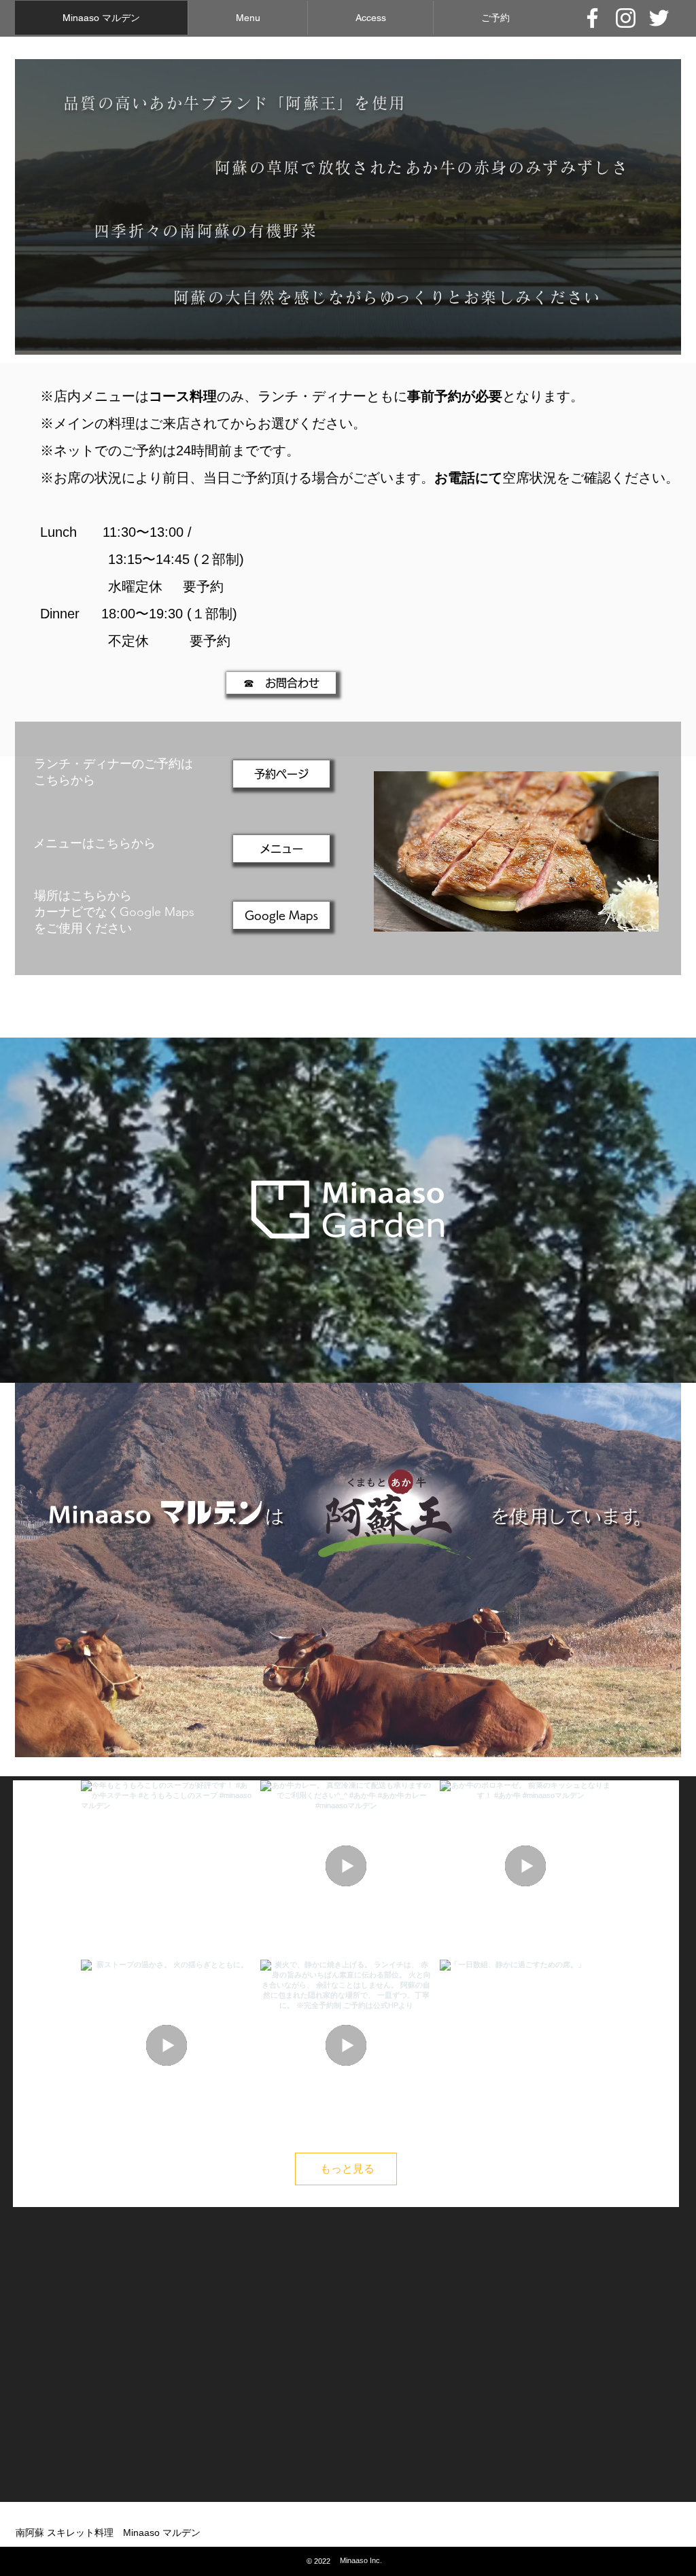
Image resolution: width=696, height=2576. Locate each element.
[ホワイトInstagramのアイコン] (626, 18)
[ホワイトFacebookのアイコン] (592, 18)
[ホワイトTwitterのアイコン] (659, 18)
